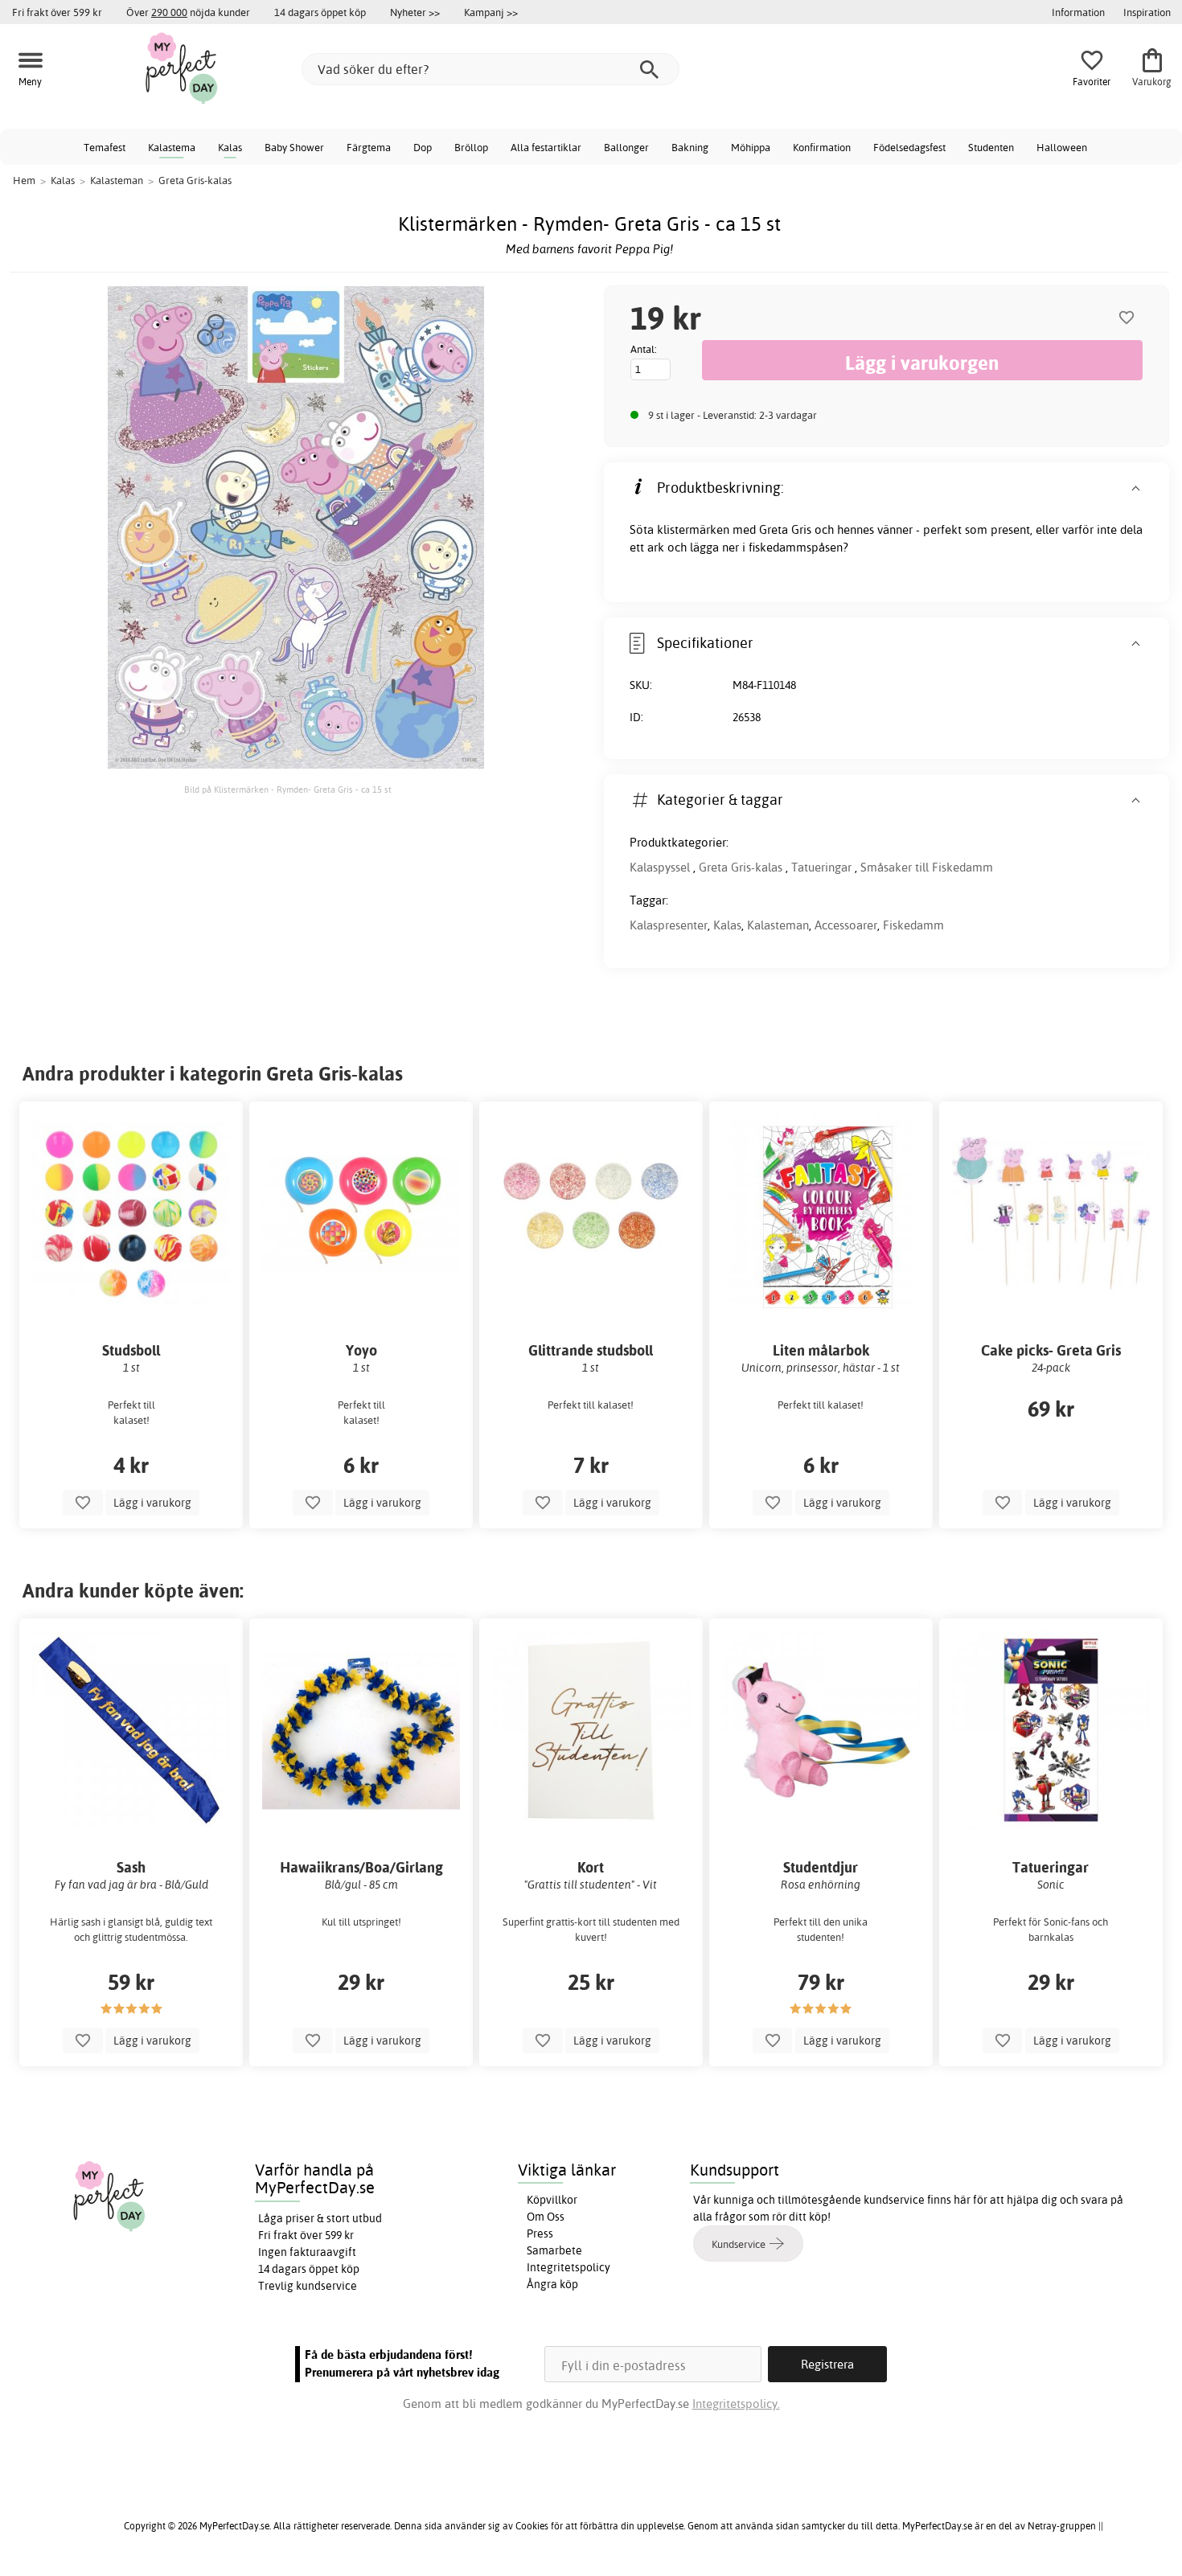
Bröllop (471, 147)
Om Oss (546, 2217)
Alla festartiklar (546, 147)
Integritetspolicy (568, 2267)
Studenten (991, 147)
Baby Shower (294, 147)
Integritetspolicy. (736, 2404)
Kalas (230, 147)
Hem (24, 180)
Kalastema (172, 147)
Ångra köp (552, 2284)
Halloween (1062, 147)
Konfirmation (822, 147)
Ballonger (626, 147)
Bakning (690, 147)
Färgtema (369, 147)
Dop (423, 147)
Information (1078, 12)
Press (540, 2233)
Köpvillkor (552, 2200)
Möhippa (751, 147)
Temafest (105, 147)
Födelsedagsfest (909, 147)
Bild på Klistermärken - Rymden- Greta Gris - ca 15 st (288, 790)
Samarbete (554, 2250)
